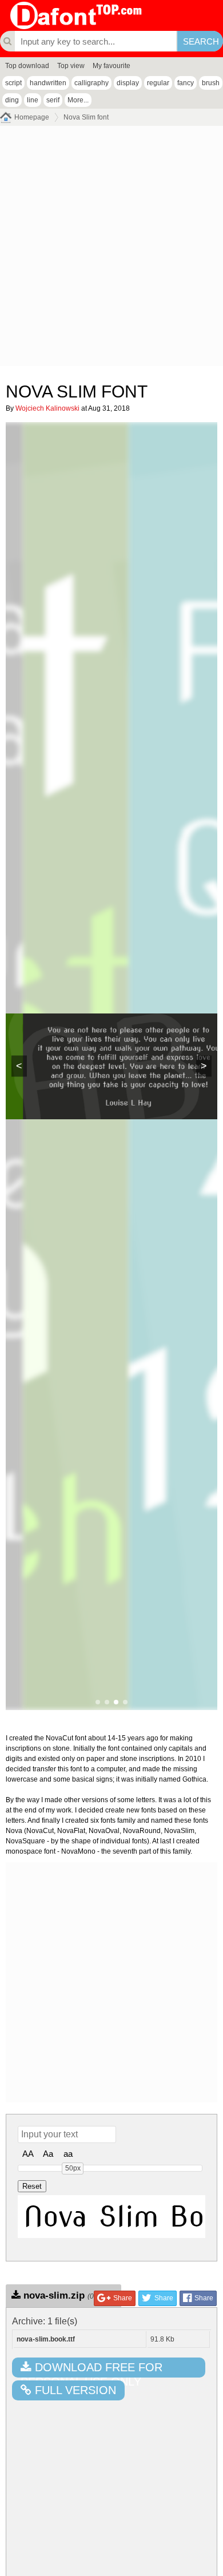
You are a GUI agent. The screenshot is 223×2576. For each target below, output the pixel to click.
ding (12, 100)
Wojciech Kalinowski (47, 408)
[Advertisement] (111, 249)
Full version (74, 2390)
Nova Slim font (86, 117)
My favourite (111, 66)
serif (53, 100)
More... (78, 100)
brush (211, 83)
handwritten (48, 83)
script (13, 83)
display (128, 83)
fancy (186, 83)
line (33, 100)
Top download (27, 66)
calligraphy (91, 83)
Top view (71, 66)
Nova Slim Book (114, 2216)
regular (158, 83)
